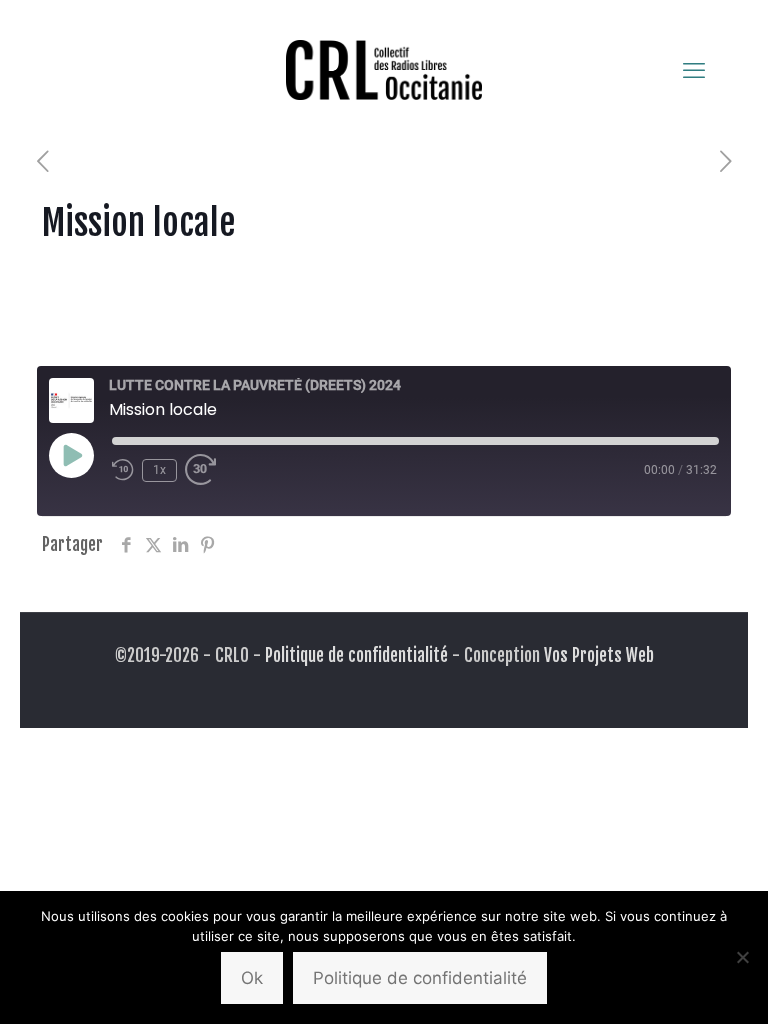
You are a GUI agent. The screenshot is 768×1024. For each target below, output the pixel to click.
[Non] (743, 957)
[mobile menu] (694, 70)
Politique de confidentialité (356, 655)
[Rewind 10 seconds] (123, 470)
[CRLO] (384, 70)
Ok (252, 978)
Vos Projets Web (599, 655)
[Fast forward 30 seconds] (205, 470)
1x (159, 470)
